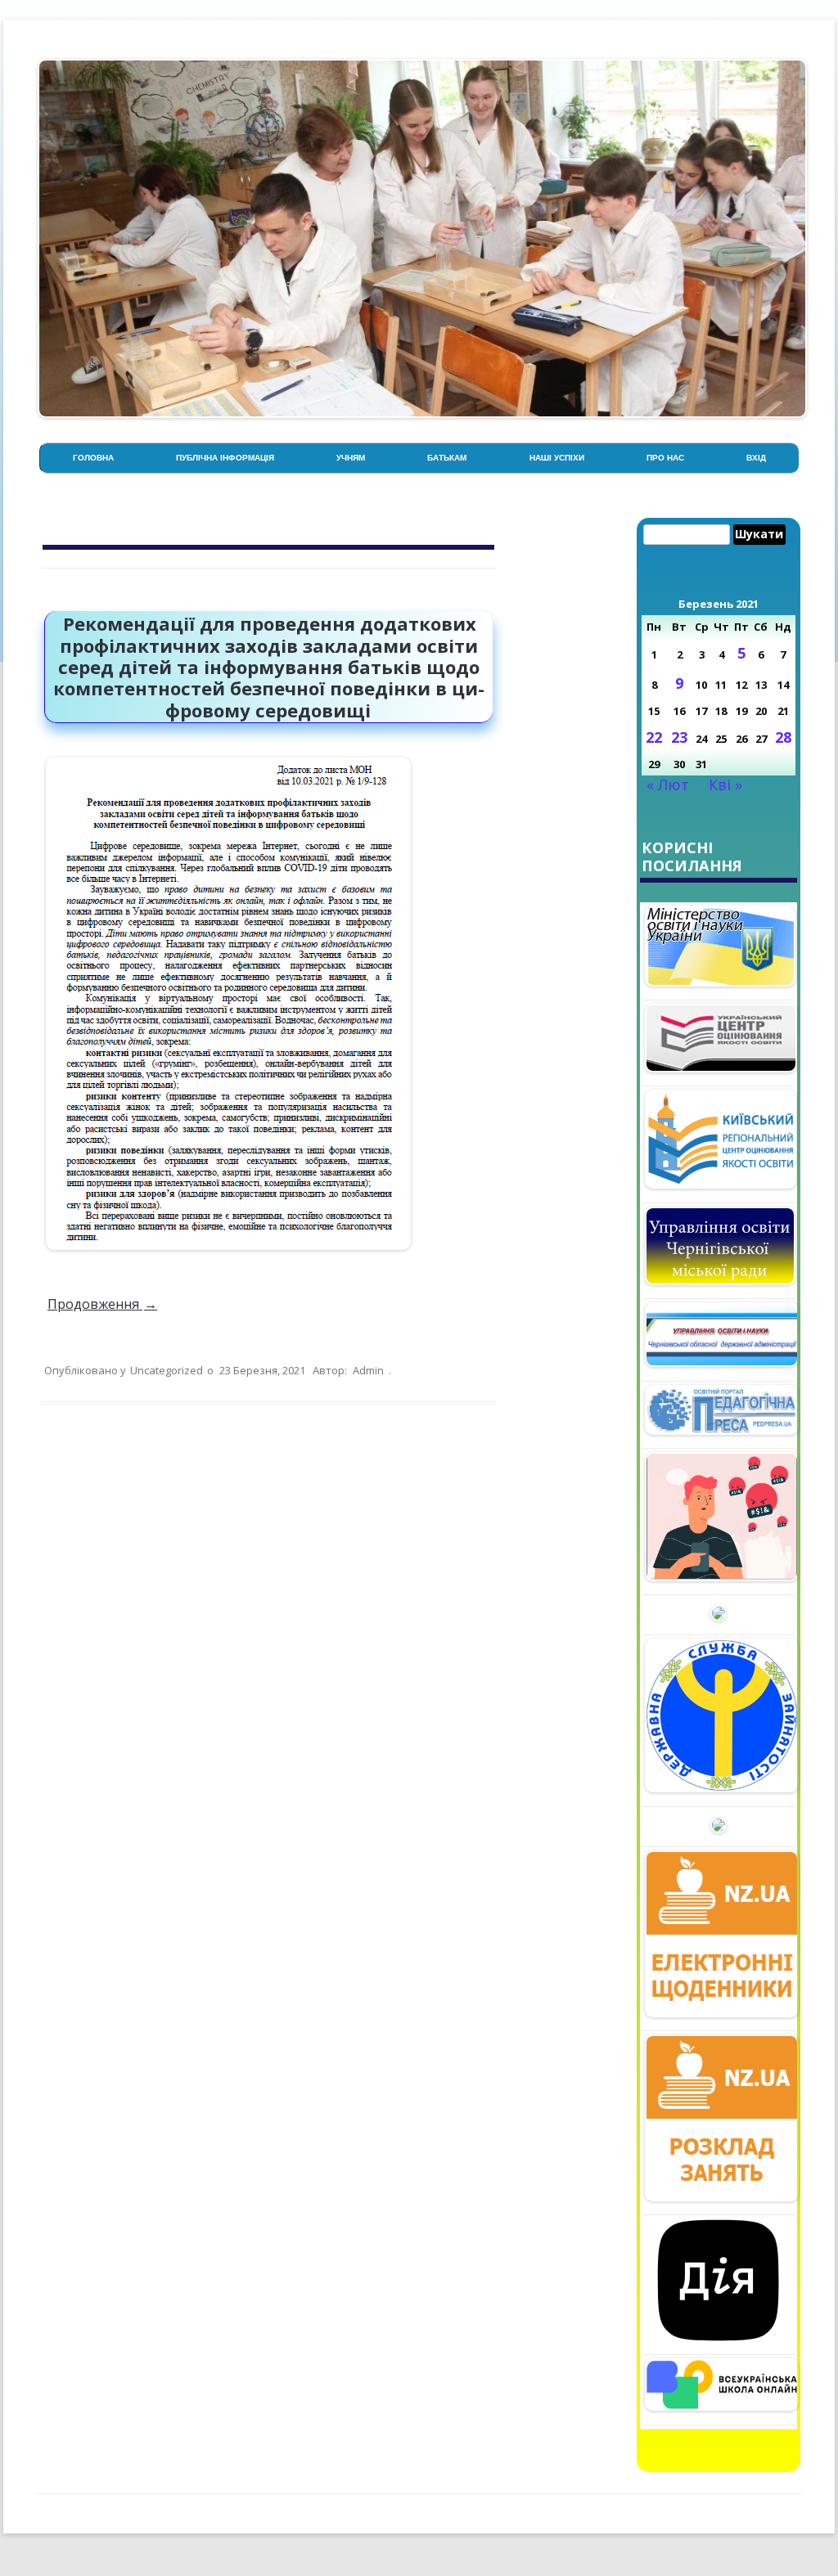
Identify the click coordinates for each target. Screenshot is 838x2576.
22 (654, 737)
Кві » (725, 784)
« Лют (668, 784)
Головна (93, 458)
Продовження (102, 1304)
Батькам (447, 458)
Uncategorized (167, 1370)
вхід (756, 458)
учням (351, 458)
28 (783, 737)
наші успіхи (557, 458)
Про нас (665, 458)
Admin (368, 1370)
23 (679, 737)
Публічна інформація (225, 458)
